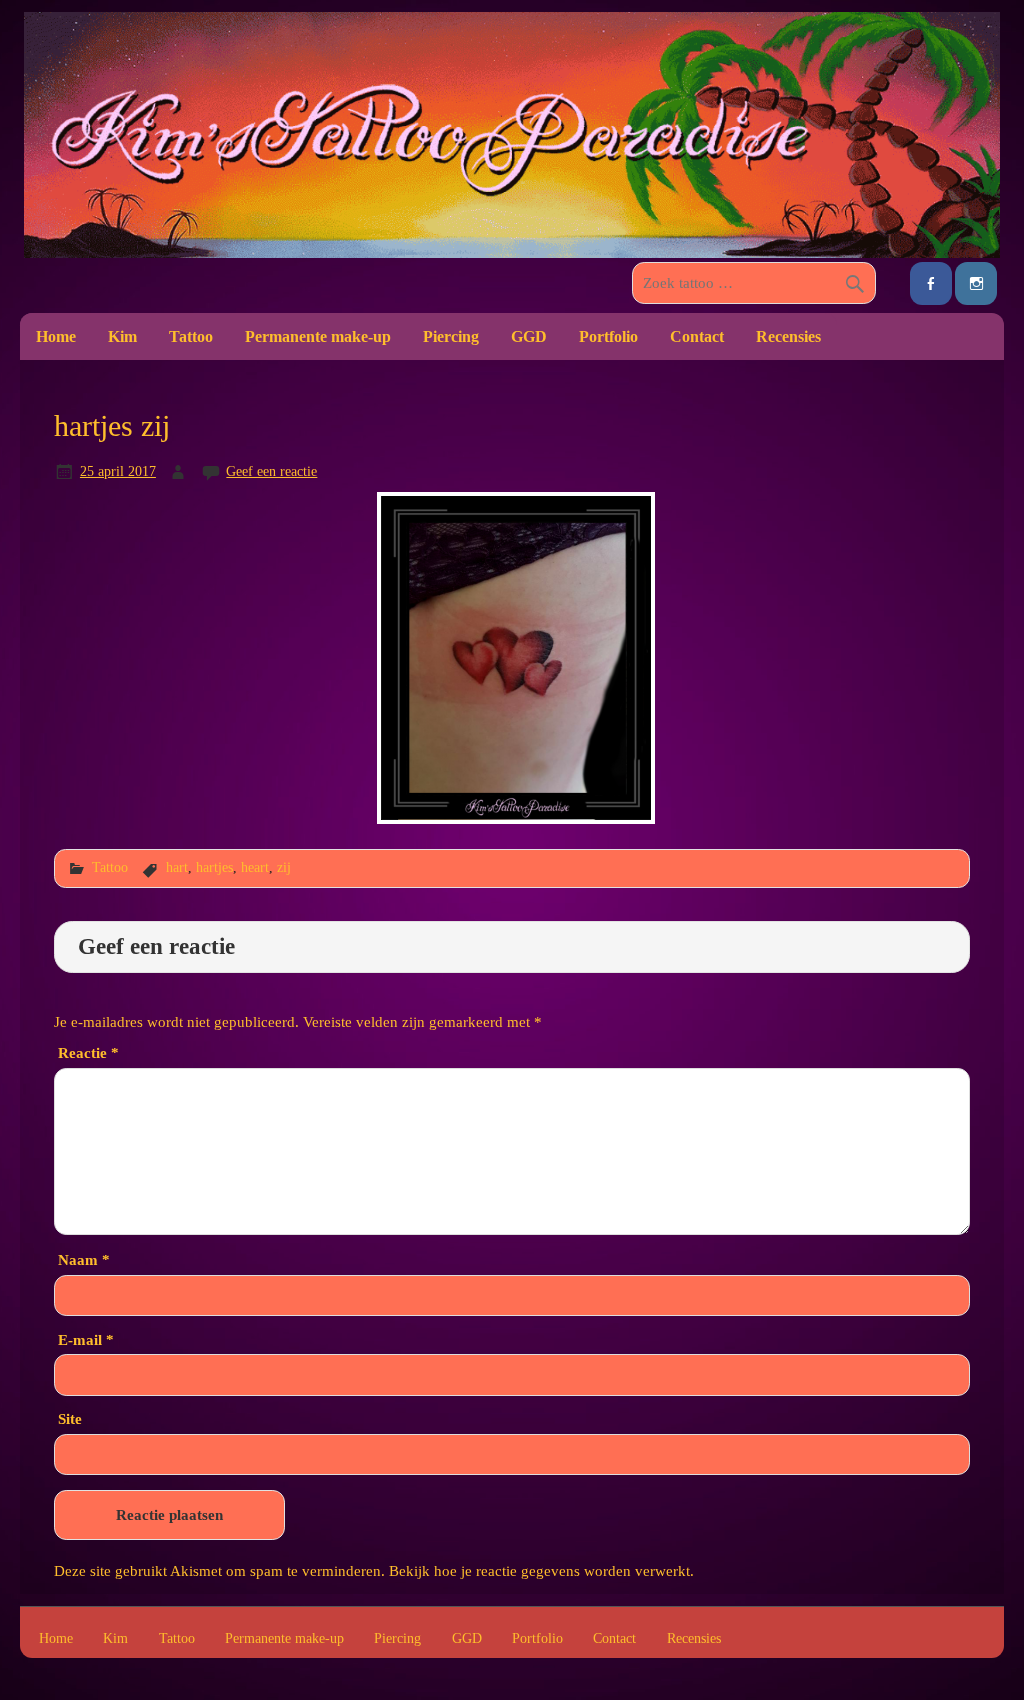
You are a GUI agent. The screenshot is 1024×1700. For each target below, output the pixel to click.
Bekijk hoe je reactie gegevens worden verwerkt (539, 1570)
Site (70, 1418)
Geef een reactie (271, 471)
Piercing (451, 336)
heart (255, 867)
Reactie (88, 1052)
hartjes (214, 867)
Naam (84, 1259)
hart (177, 867)
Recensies (788, 336)
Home (56, 336)
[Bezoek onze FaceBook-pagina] (931, 283)
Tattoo (191, 336)
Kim (122, 336)
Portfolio (608, 336)
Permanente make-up (318, 336)
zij (284, 867)
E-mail (86, 1339)
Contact (697, 336)
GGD (529, 336)
